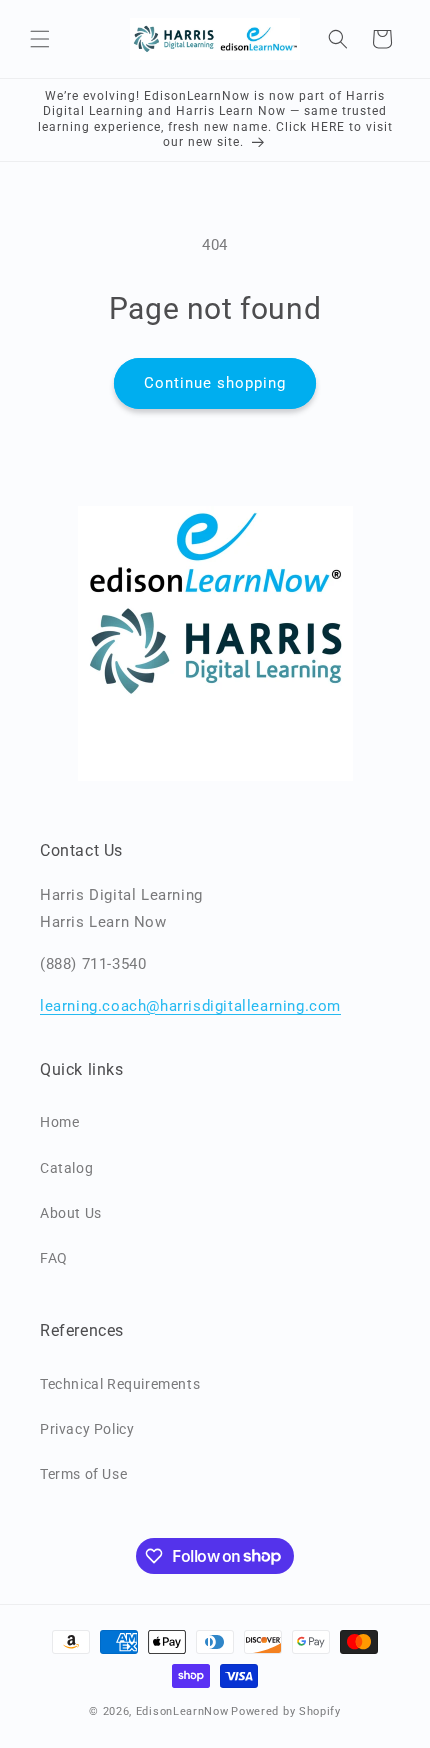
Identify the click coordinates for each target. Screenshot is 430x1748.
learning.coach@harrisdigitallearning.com (190, 1006)
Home (59, 1122)
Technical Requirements (120, 1384)
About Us (71, 1213)
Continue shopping (215, 383)
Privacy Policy (87, 1429)
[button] (40, 39)
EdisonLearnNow (182, 1711)
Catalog (66, 1168)
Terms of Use (83, 1474)
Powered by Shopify (286, 1711)
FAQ (54, 1258)
